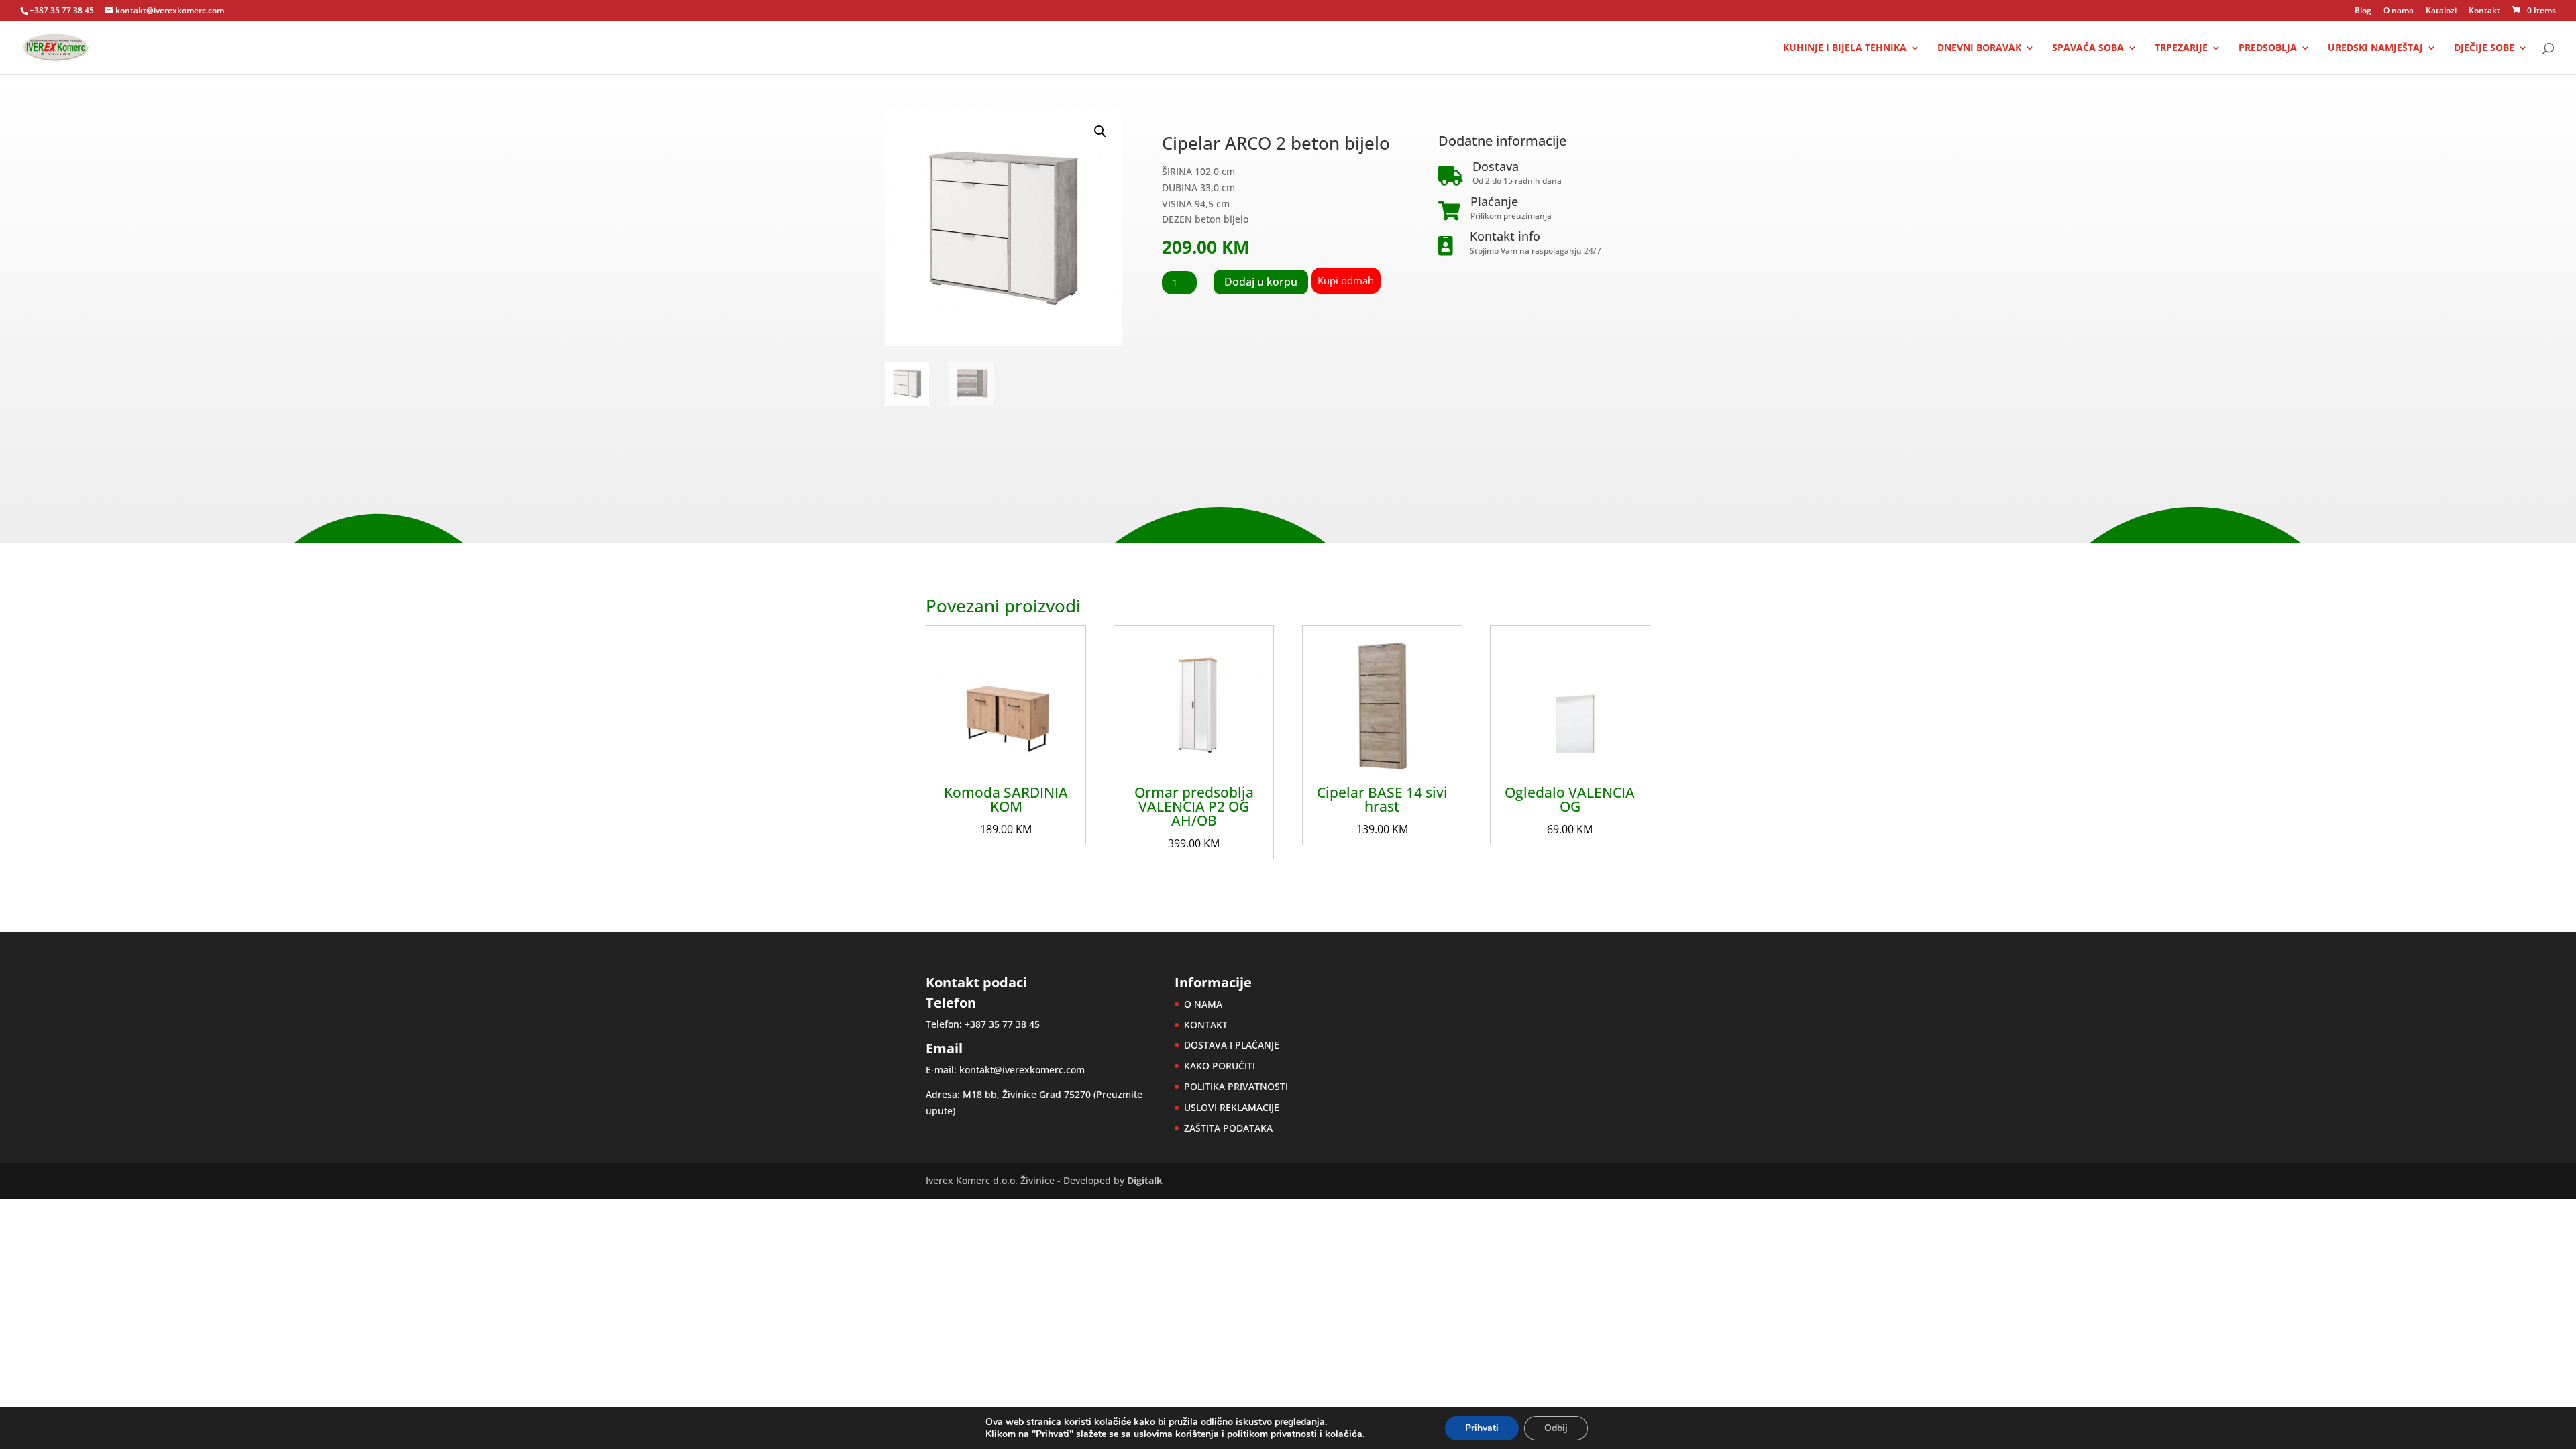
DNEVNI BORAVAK (1979, 48)
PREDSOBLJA (2268, 48)
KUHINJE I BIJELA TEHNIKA (1845, 48)
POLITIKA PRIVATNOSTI (1236, 1086)
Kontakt (2484, 11)
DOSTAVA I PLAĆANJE (1232, 1045)
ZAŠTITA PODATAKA (1228, 1128)
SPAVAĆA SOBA (2088, 48)
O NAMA (1203, 1004)
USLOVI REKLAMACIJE (1232, 1107)
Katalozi (2441, 11)
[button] (1100, 131)
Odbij (1556, 1428)
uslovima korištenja (1176, 1434)
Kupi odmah (1346, 280)
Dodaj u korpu (1261, 282)
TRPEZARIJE (2181, 48)
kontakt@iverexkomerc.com (1022, 1070)
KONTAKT (1206, 1025)
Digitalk (1145, 1180)
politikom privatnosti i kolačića (1295, 1434)
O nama (2399, 11)
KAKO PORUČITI (1220, 1066)
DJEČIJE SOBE (2484, 48)
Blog (2363, 11)
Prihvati (1482, 1428)
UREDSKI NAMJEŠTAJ (2375, 48)
